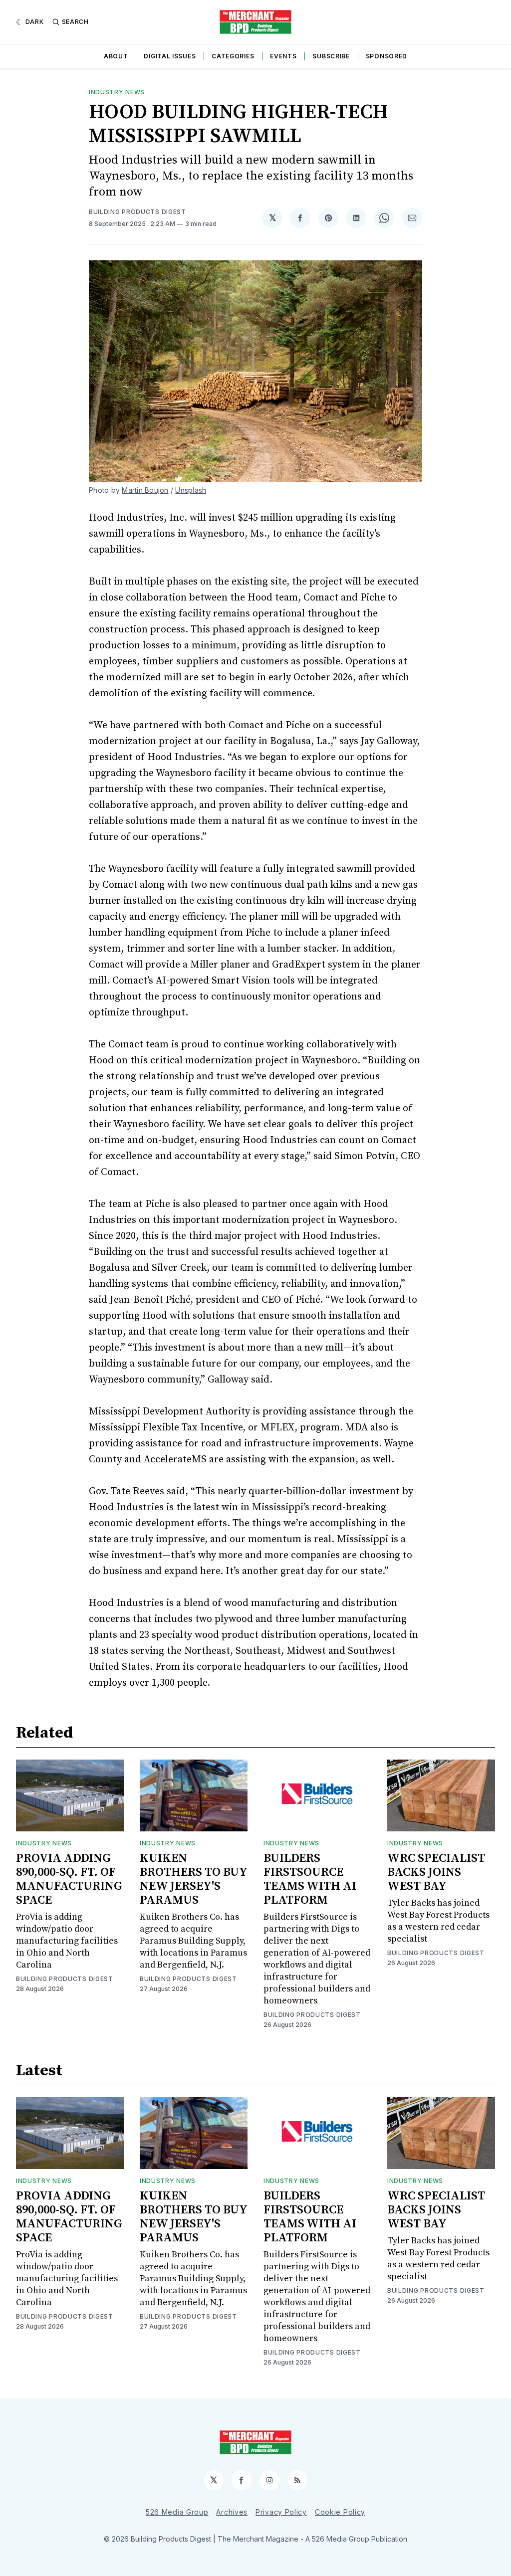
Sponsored (386, 56)
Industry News (117, 92)
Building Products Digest (137, 212)
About (116, 56)
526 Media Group (177, 2512)
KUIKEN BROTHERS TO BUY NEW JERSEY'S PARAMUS (193, 1879)
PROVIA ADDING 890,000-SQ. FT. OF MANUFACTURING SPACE (69, 1879)
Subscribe (331, 56)
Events (283, 56)
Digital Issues (170, 56)
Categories (233, 56)
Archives (232, 2512)
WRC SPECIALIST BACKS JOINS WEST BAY (436, 1872)
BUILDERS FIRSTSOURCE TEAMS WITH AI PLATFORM (310, 1879)
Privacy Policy (281, 2512)
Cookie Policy (340, 2512)
